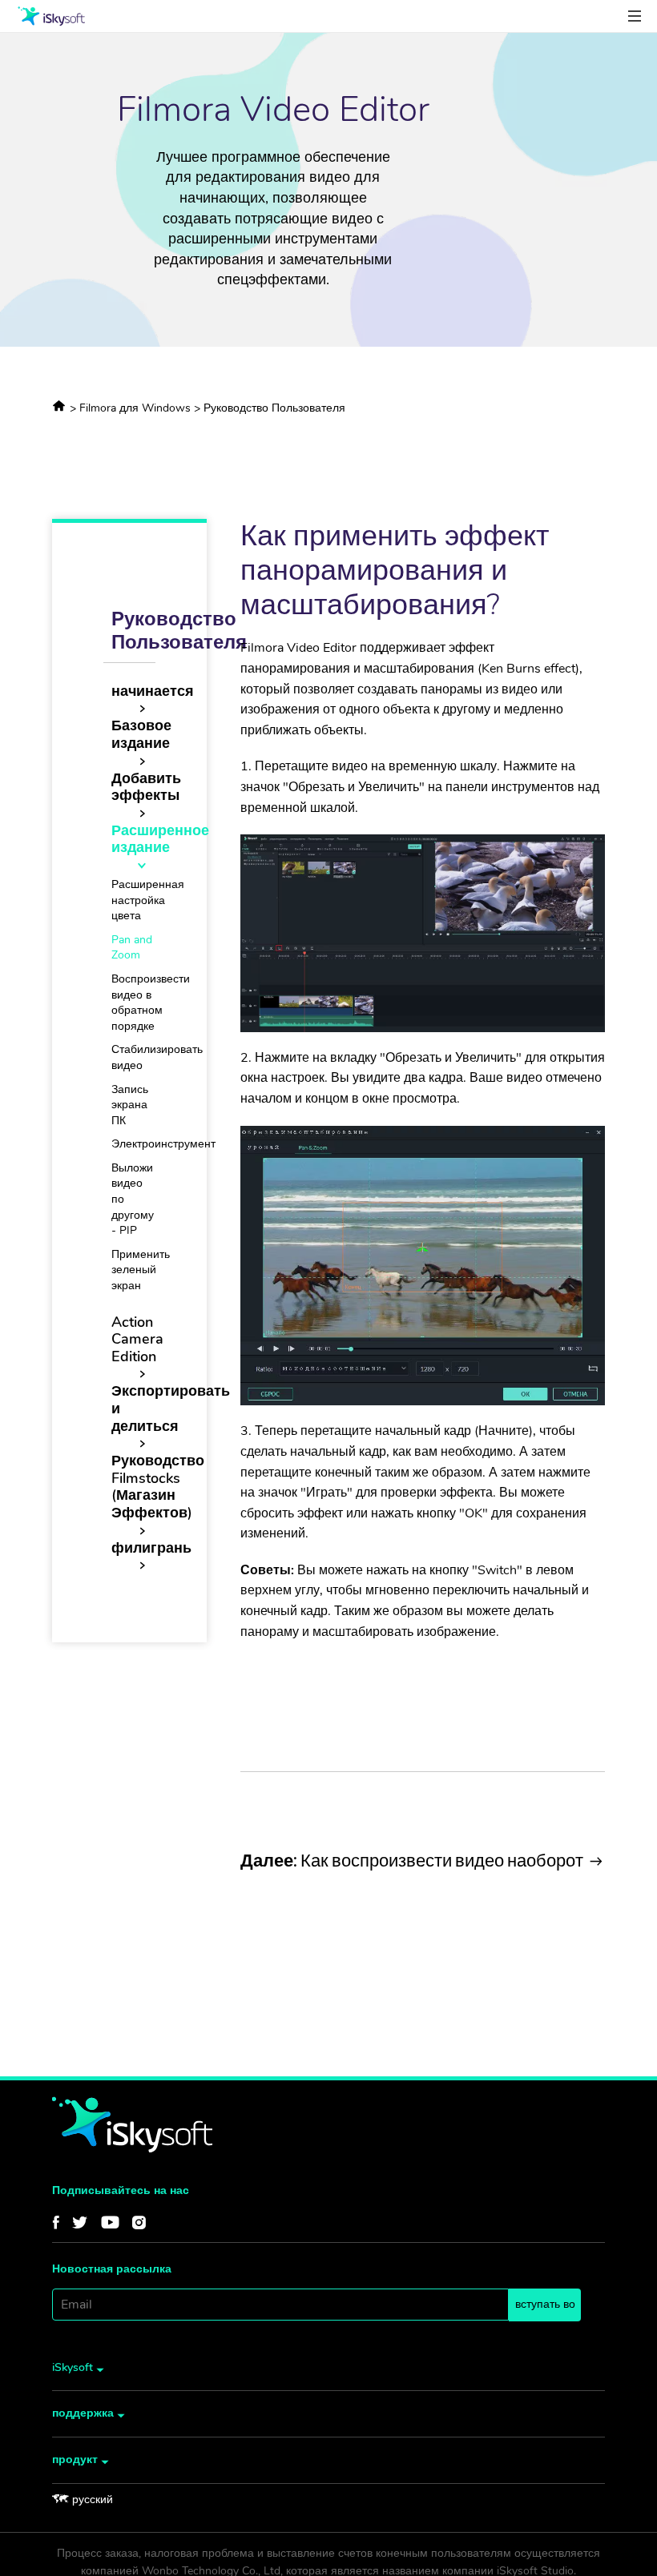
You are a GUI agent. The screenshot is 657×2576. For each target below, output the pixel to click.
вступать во (545, 2304)
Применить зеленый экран (141, 1270)
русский (93, 2500)
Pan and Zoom (132, 948)
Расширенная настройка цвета (148, 900)
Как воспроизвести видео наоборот (412, 1860)
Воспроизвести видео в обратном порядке (151, 1003)
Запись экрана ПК (130, 1105)
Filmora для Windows (137, 408)
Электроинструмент (163, 1144)
